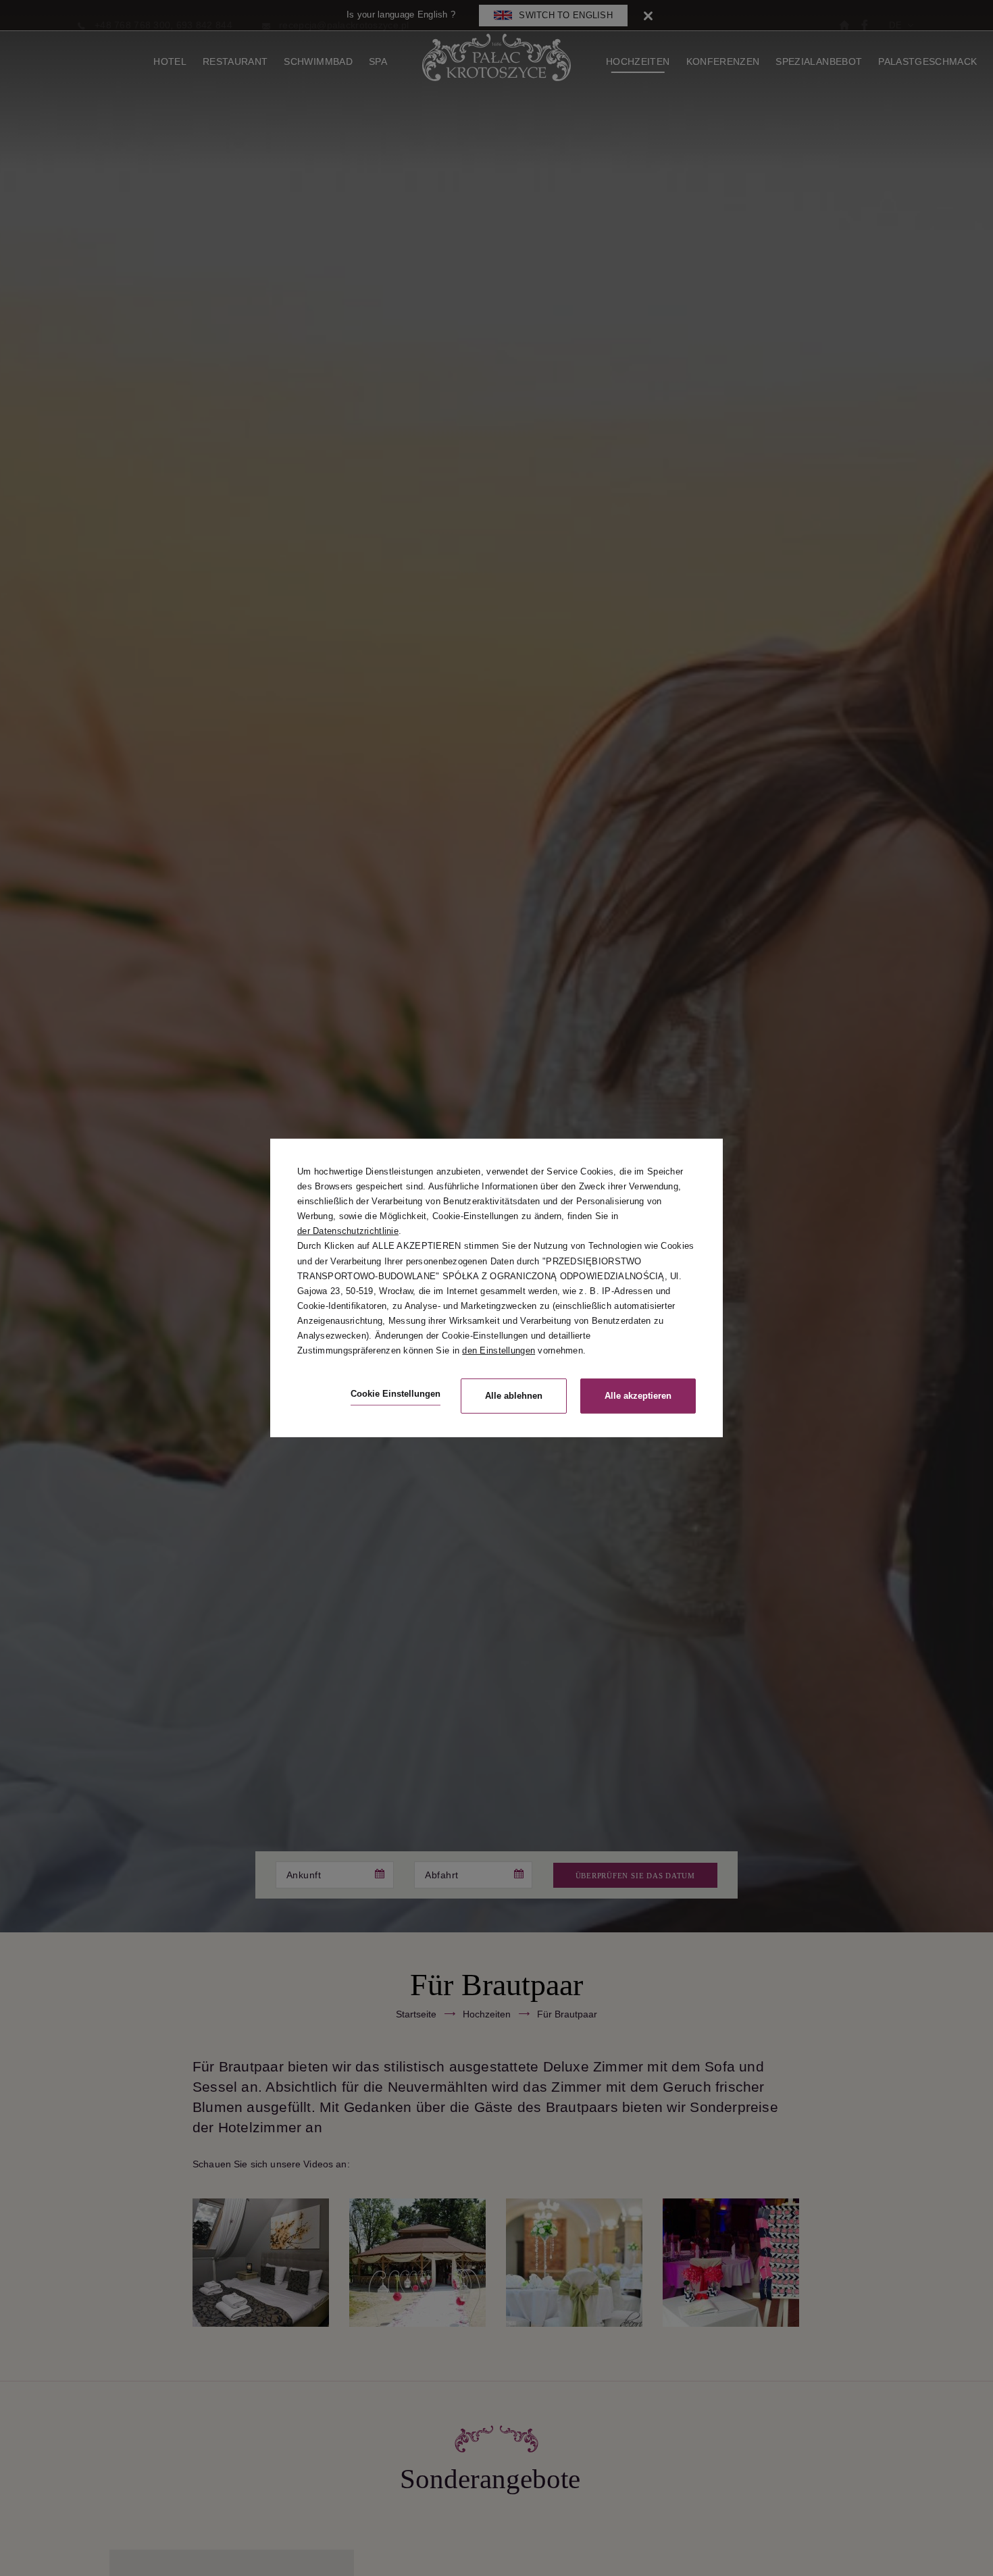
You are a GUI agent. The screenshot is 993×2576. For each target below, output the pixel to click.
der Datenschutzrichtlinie (348, 1231)
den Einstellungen (499, 1350)
